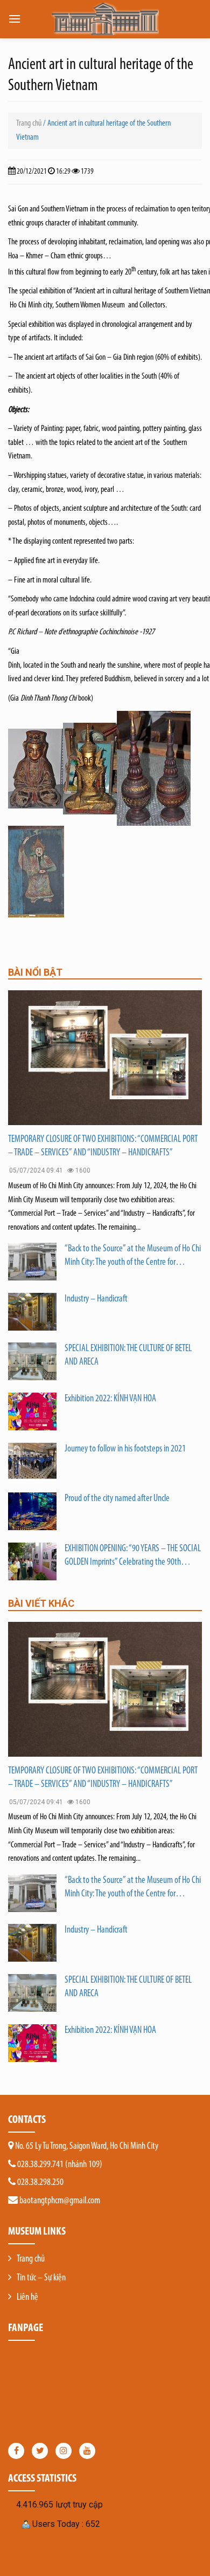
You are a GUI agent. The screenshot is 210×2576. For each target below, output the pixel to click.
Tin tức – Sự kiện (41, 2278)
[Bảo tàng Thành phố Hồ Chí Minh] (105, 19)
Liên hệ (27, 2298)
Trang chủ (29, 124)
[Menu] (15, 19)
